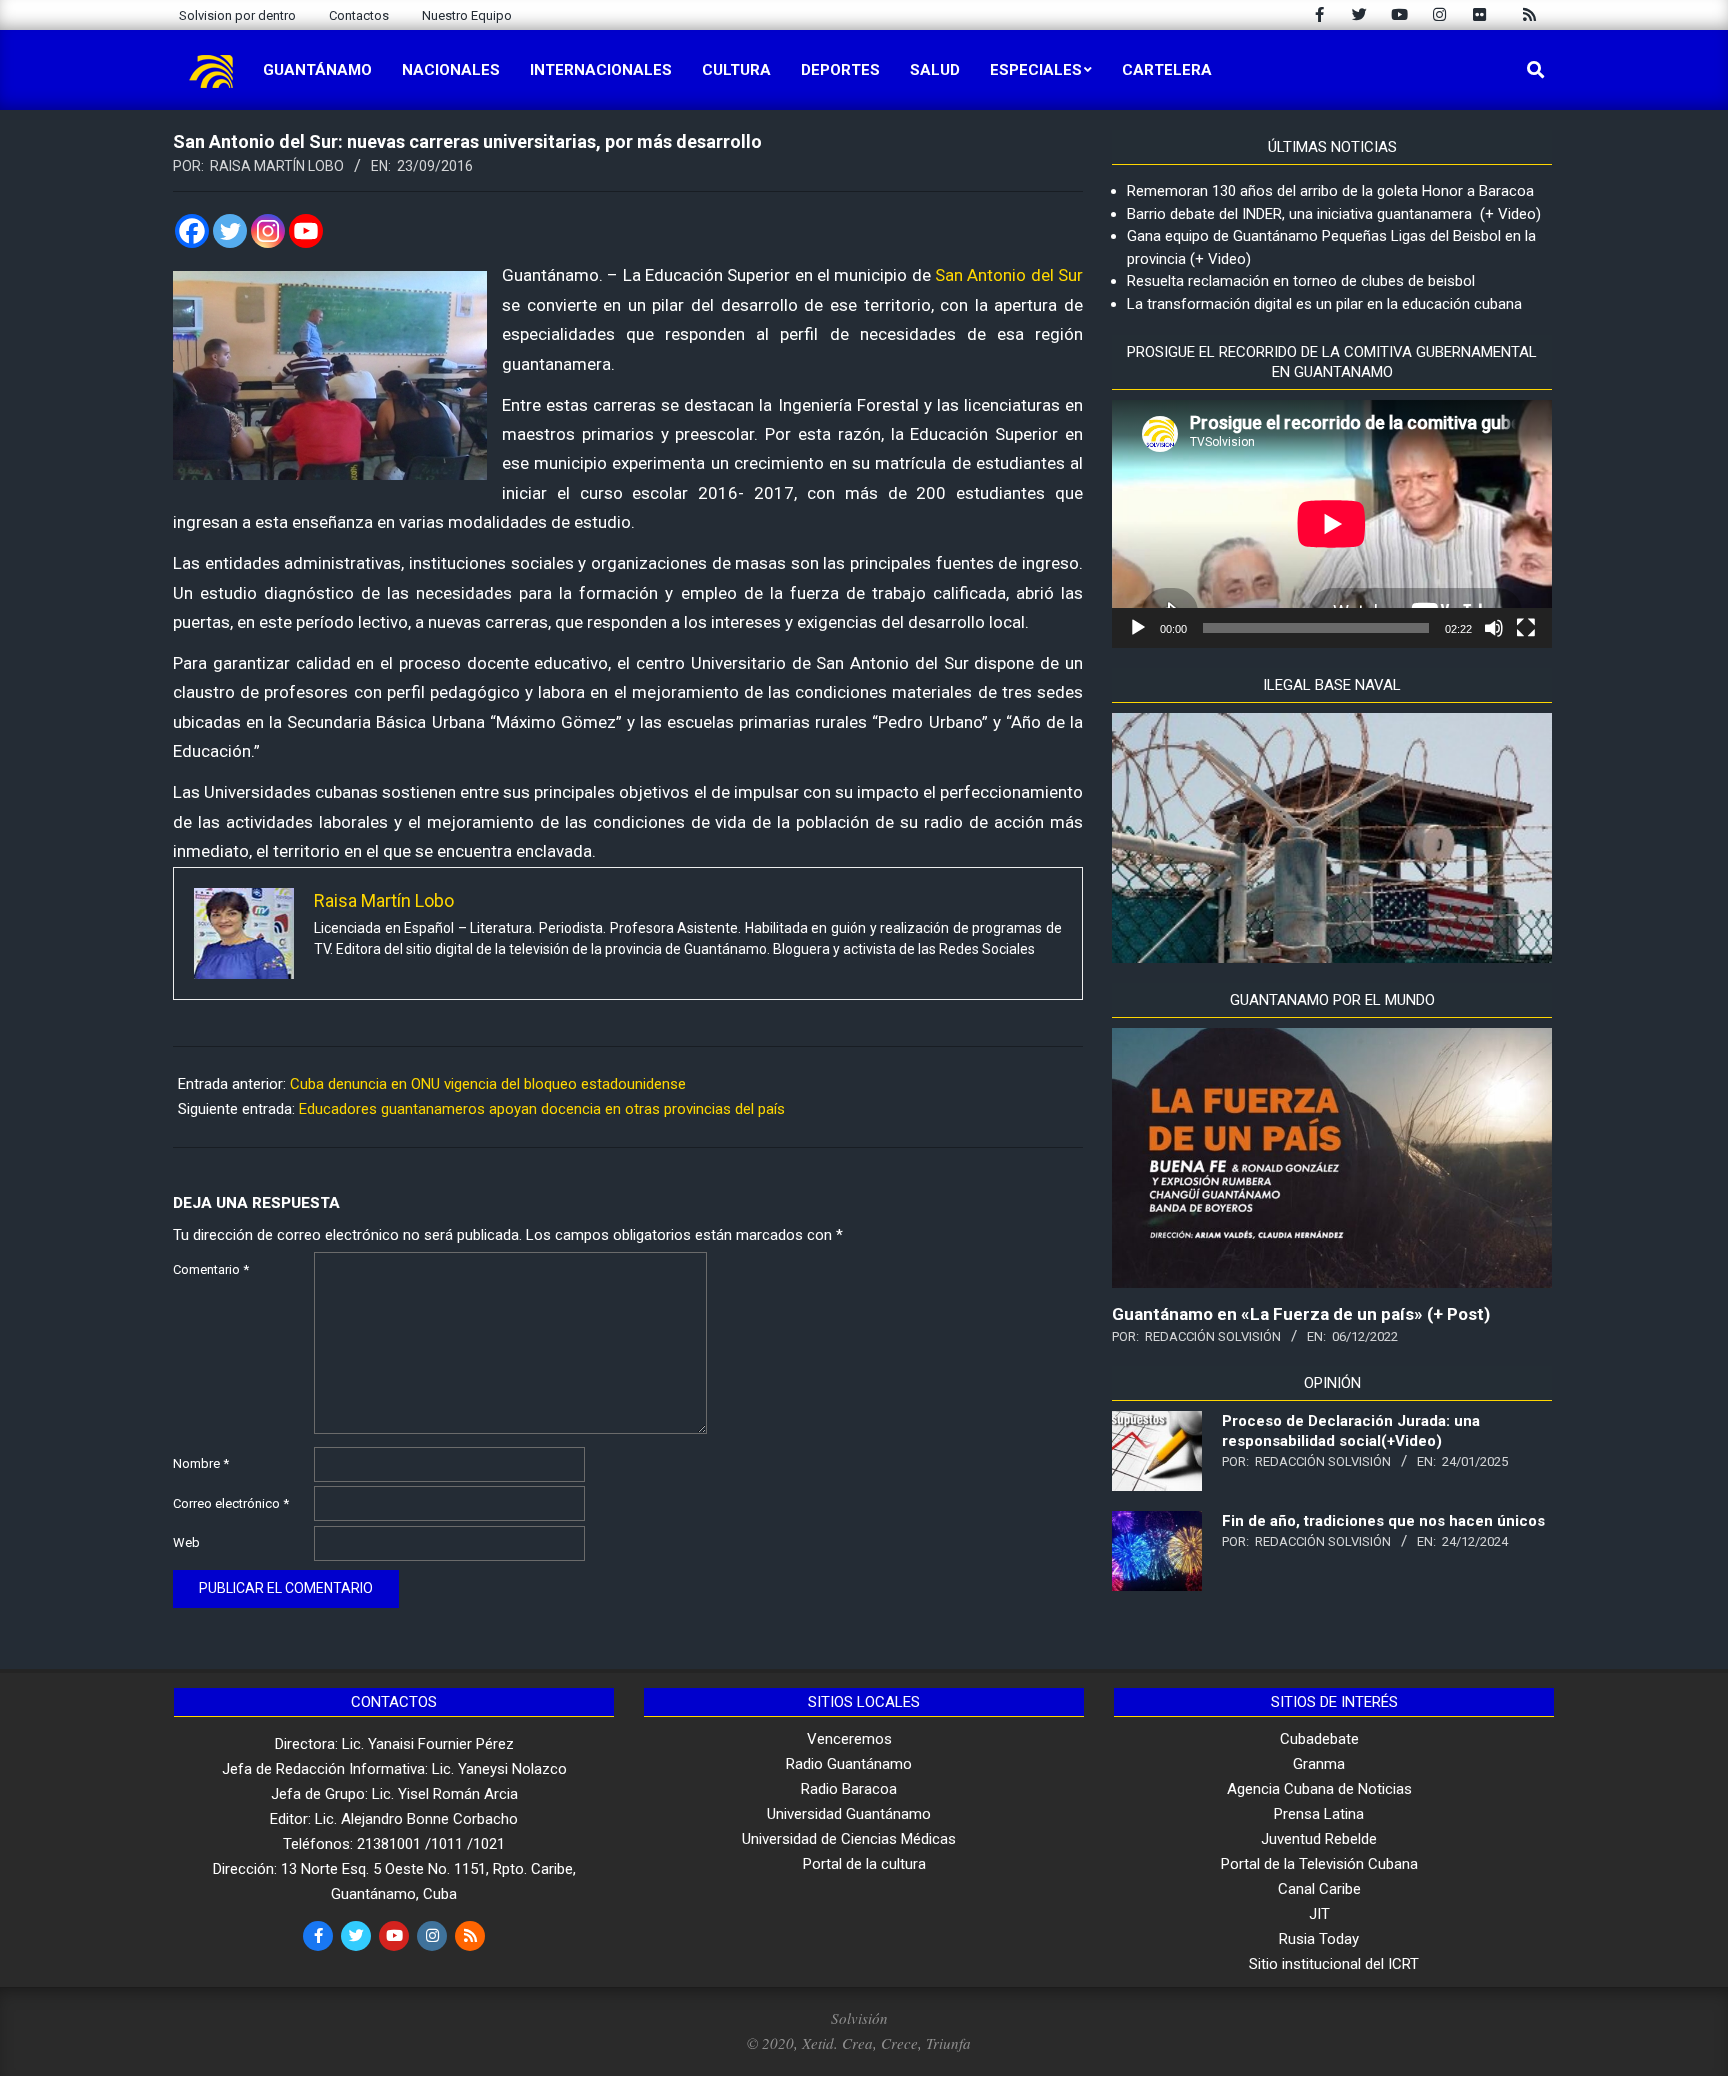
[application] (1332, 524)
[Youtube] (306, 231)
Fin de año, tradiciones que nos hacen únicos (1383, 1521)
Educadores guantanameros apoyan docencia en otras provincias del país (542, 1109)
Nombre (201, 1463)
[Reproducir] (1138, 628)
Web (186, 1542)
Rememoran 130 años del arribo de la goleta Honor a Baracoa (1330, 191)
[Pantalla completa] (1526, 628)
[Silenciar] (1494, 628)
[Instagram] (268, 231)
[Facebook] (192, 231)
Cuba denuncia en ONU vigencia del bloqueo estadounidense (488, 1084)
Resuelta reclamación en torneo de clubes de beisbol (1301, 281)
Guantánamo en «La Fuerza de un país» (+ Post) (1301, 1314)
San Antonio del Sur (1009, 275)
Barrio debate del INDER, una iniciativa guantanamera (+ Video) (1334, 214)
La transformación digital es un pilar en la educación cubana (1324, 304)
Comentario (211, 1269)
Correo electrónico (231, 1503)
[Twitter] (230, 231)
